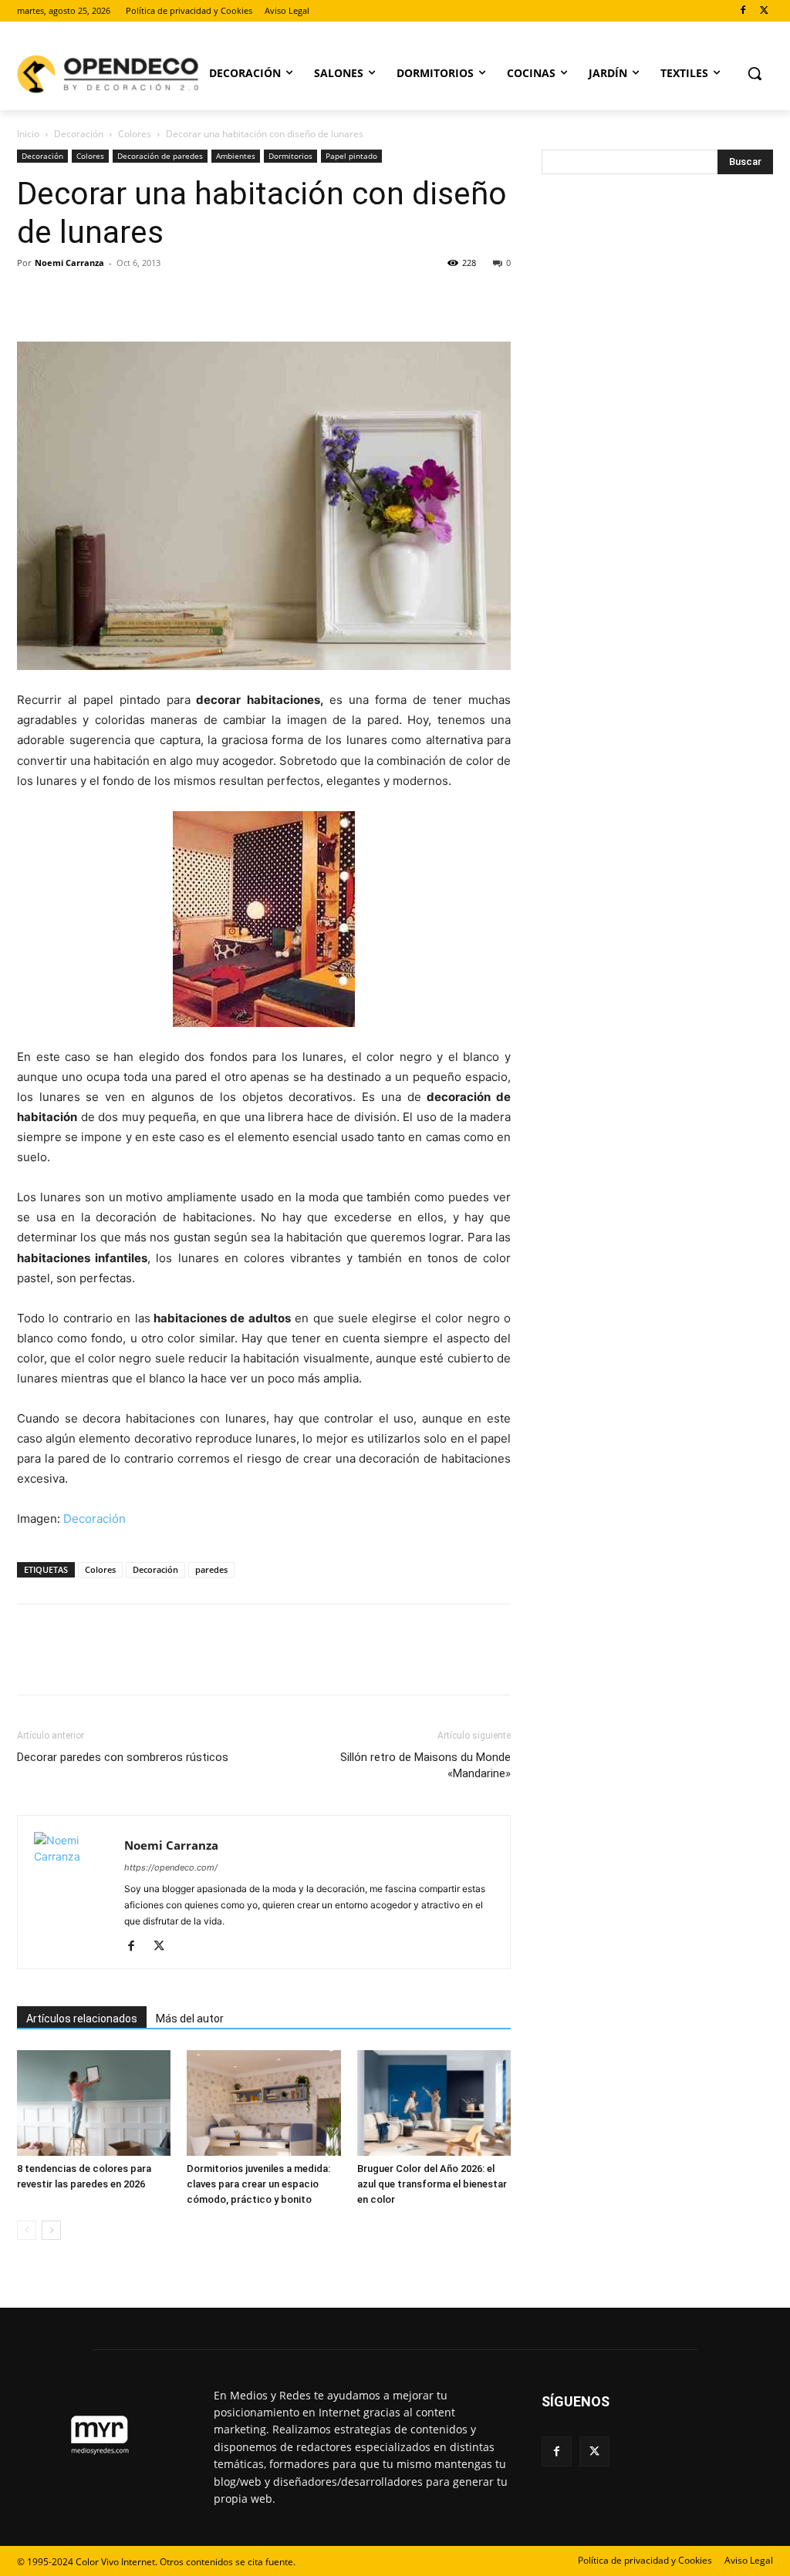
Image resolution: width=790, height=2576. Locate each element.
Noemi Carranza (69, 263)
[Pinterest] (103, 298)
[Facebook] (743, 11)
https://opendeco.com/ (171, 1867)
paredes (211, 1569)
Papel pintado (351, 156)
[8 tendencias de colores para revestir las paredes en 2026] (94, 2103)
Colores (135, 134)
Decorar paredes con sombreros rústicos (123, 1757)
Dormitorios (290, 156)
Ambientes (236, 156)
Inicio (28, 134)
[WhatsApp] (139, 298)
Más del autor (190, 2019)
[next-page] (51, 2230)
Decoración (79, 134)
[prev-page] (27, 2230)
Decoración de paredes (160, 156)
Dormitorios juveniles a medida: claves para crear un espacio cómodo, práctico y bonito (258, 2184)
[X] (764, 11)
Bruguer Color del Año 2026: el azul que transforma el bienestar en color (432, 2184)
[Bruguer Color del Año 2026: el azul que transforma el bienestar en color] (434, 2103)
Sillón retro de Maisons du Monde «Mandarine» (425, 1765)
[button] (755, 73)
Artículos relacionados (82, 2019)
